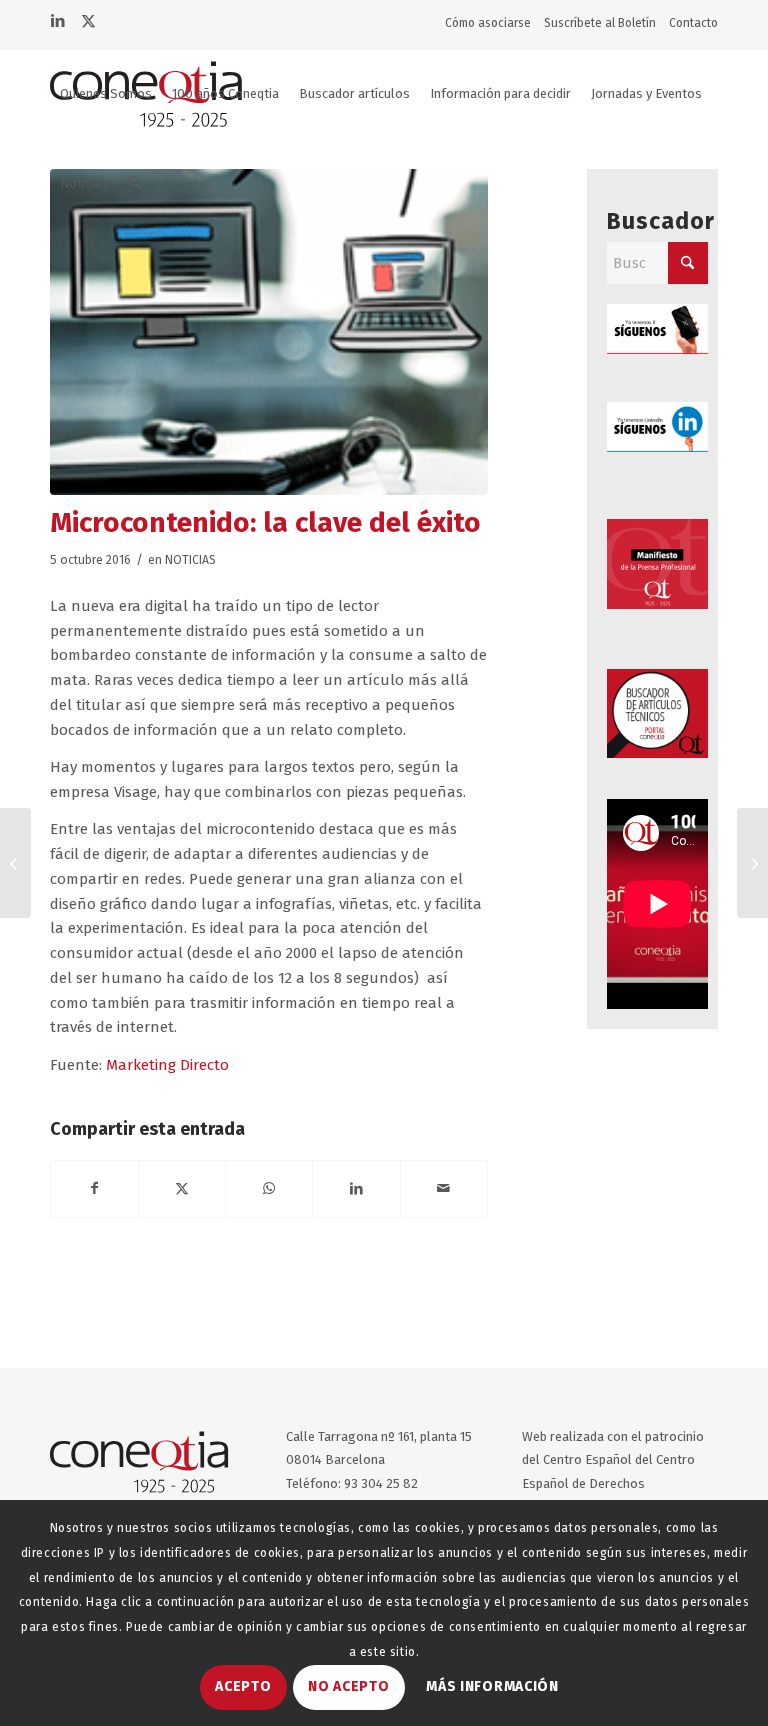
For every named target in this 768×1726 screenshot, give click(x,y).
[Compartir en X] (182, 1189)
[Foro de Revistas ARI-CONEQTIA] (752, 863)
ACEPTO (243, 1686)
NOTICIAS (190, 560)
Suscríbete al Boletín (600, 23)
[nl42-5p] (269, 332)
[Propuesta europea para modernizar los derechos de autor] (15, 863)
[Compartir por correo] (444, 1189)
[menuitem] (492, 23)
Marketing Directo (167, 1065)
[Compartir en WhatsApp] (269, 1189)
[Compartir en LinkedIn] (356, 1189)
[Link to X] (87, 19)
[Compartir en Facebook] (94, 1189)
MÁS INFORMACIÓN (492, 1686)
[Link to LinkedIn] (57, 19)
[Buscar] (134, 184)
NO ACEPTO (348, 1686)
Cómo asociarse (488, 23)
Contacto (693, 23)
